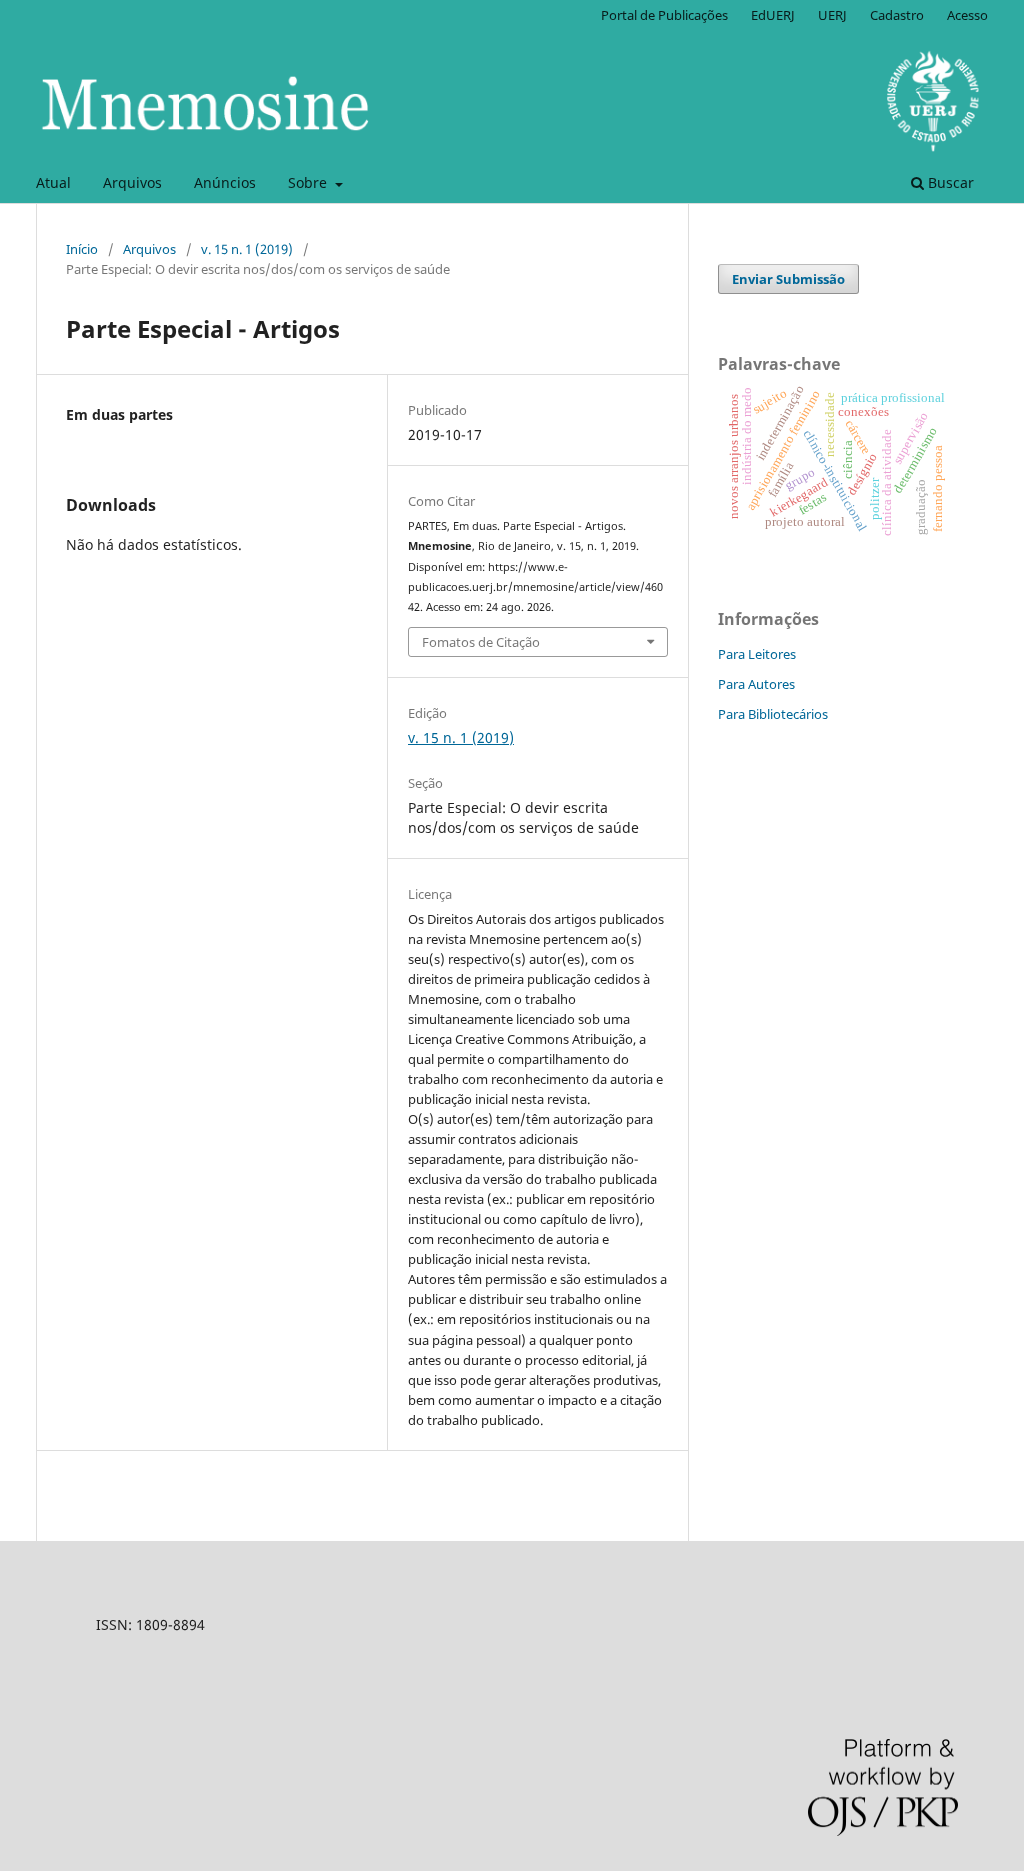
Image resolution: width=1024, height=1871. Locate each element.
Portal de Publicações (664, 15)
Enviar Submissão (788, 279)
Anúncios (225, 182)
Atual (53, 182)
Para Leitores (757, 654)
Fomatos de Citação (481, 642)
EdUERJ (773, 15)
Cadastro (897, 15)
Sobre (309, 182)
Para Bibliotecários (773, 714)
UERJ (832, 15)
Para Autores (756, 684)
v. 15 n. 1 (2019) (247, 249)
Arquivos (132, 182)
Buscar (949, 182)
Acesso (967, 15)
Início (82, 249)
